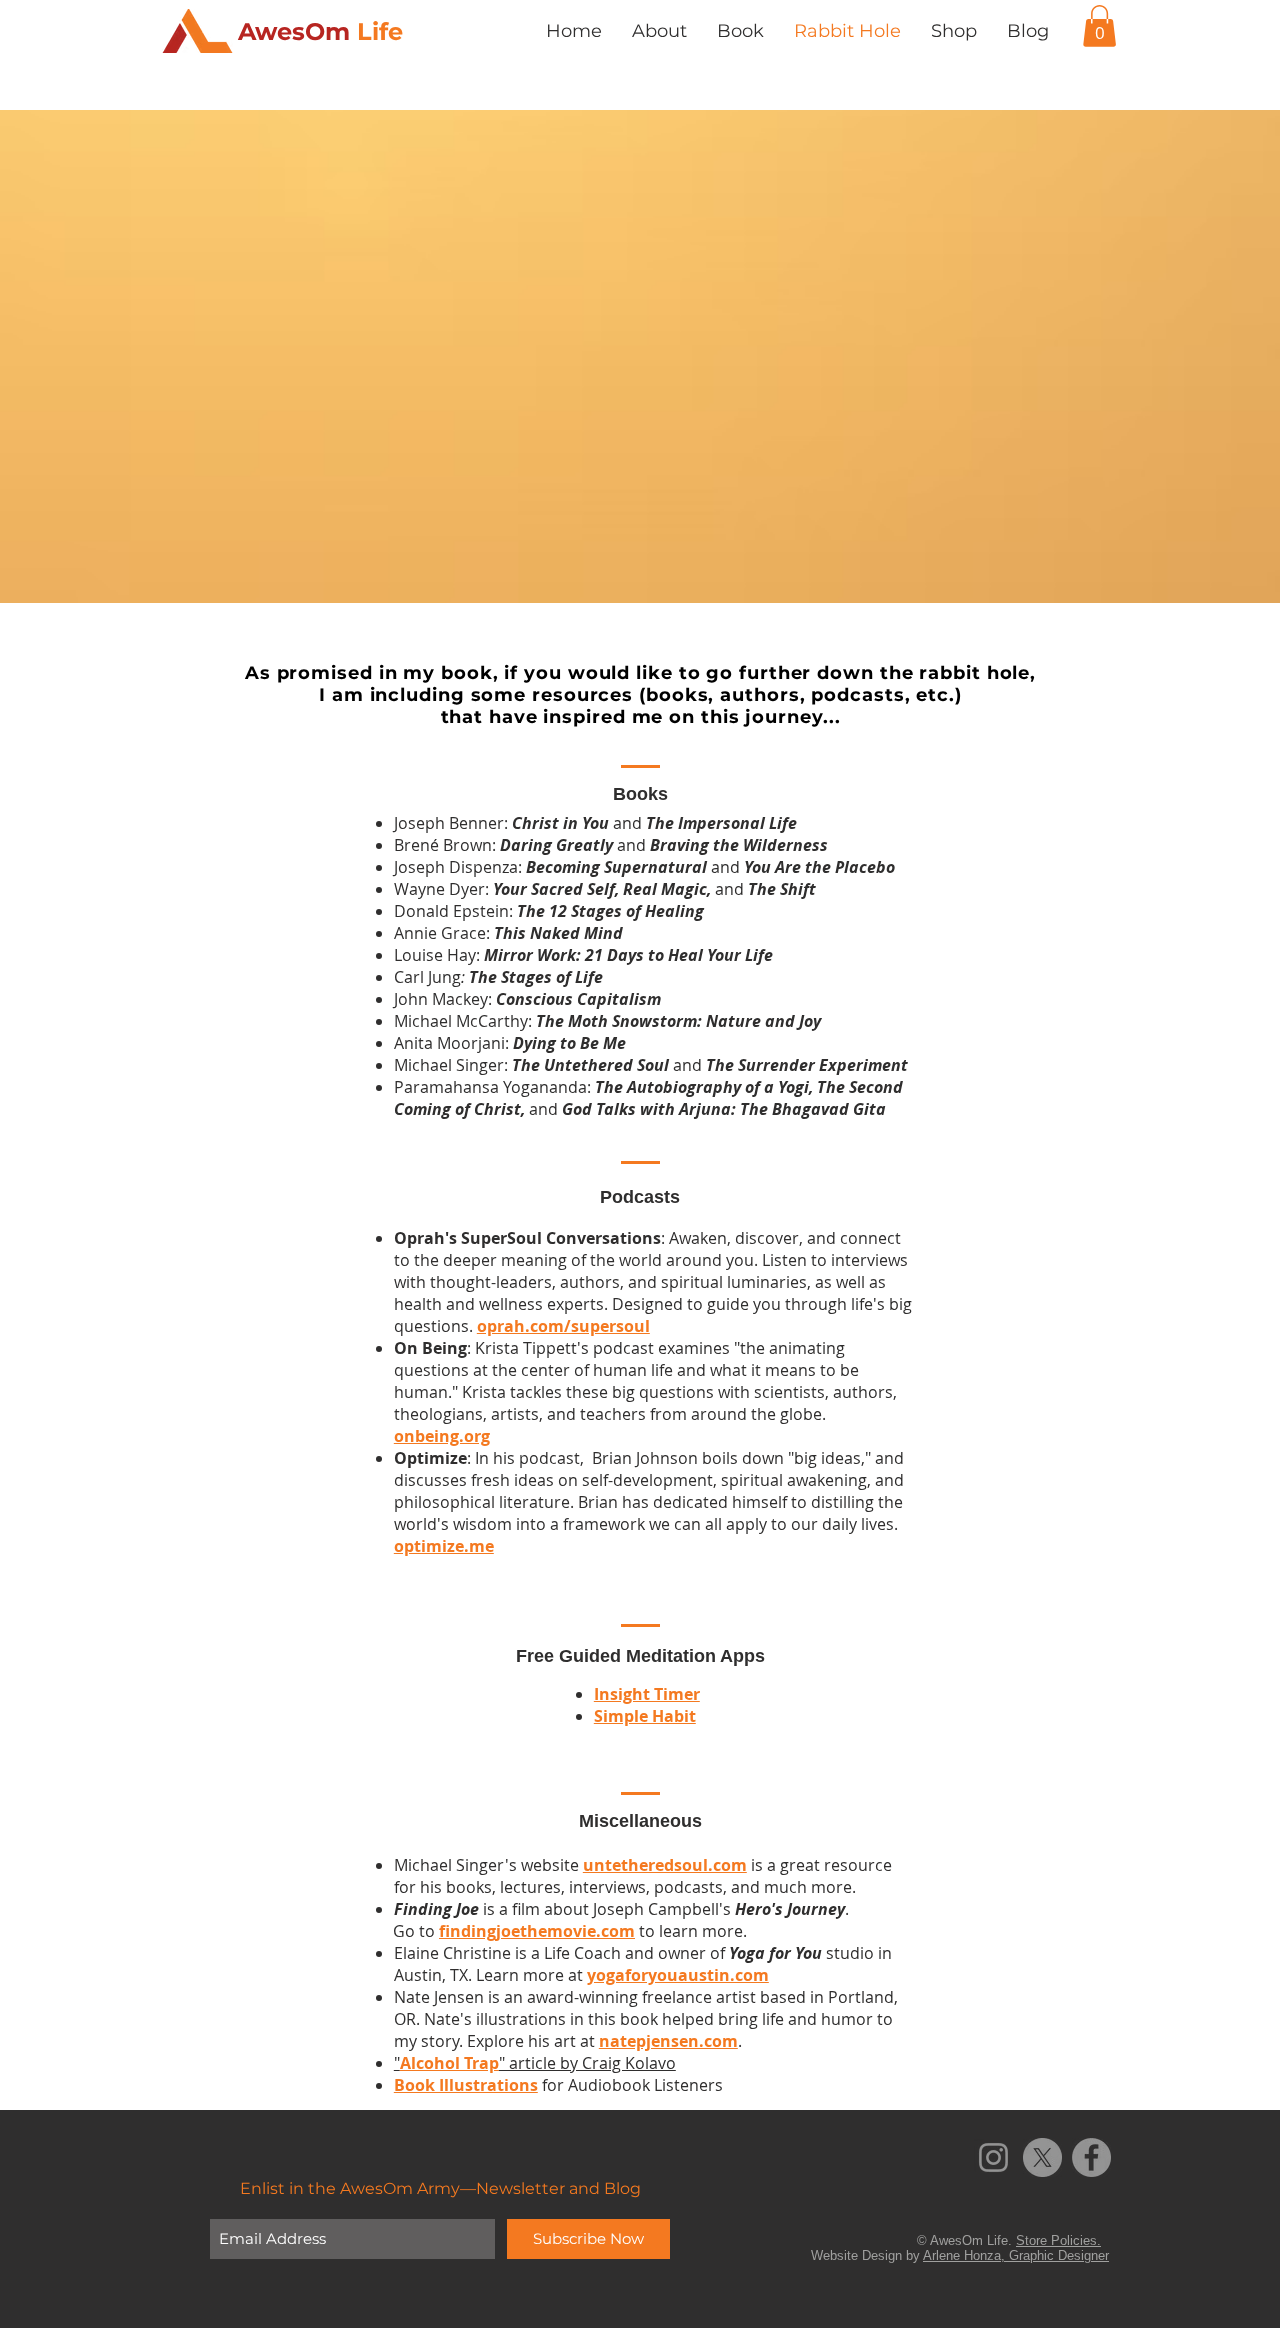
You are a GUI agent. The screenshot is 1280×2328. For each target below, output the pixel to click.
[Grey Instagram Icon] (993, 2157)
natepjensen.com (668, 2041)
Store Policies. (1058, 2240)
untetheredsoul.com (665, 1865)
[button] (1099, 26)
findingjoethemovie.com (537, 1931)
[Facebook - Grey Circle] (1091, 2157)
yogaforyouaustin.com (678, 1975)
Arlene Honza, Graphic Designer (1016, 2255)
